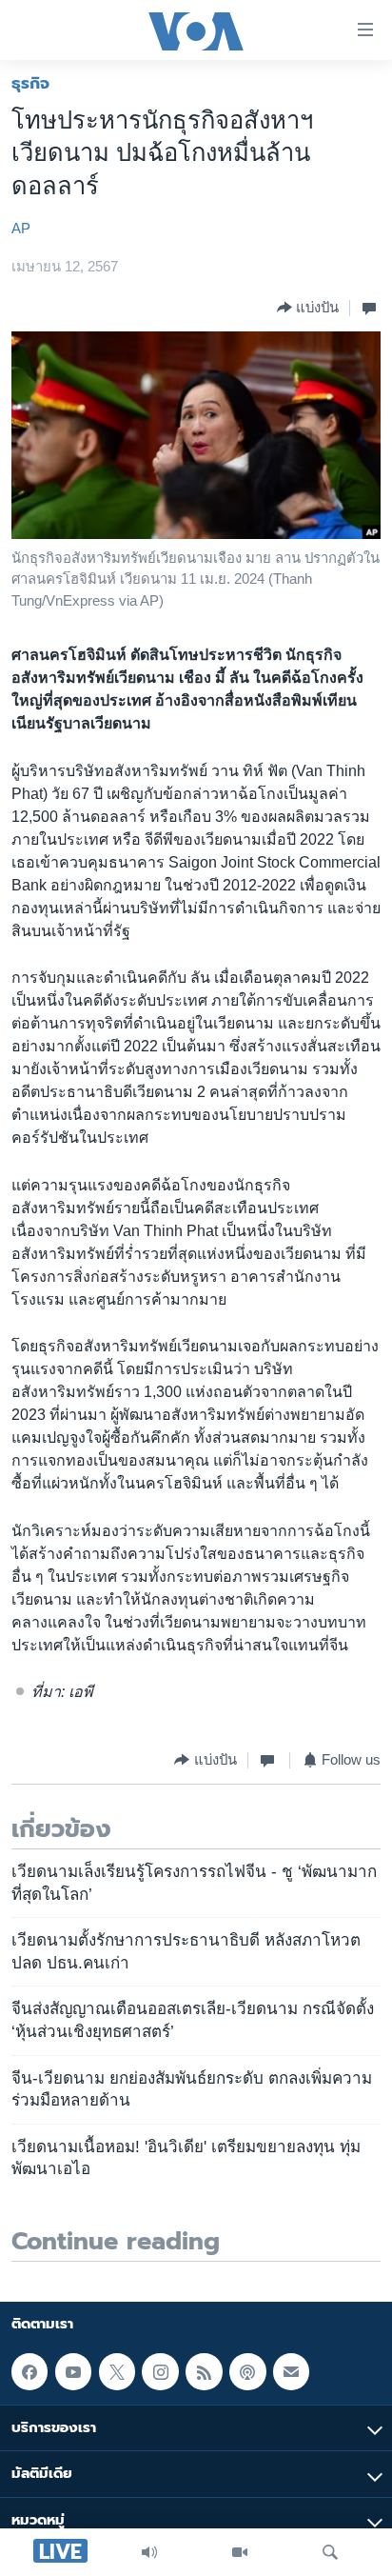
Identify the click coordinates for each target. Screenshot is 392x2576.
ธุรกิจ (30, 83)
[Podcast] (247, 2371)
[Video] (240, 2552)
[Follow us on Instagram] (160, 2371)
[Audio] (149, 2552)
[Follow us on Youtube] (73, 2371)
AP (21, 229)
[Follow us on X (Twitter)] (117, 2371)
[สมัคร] (291, 2371)
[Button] (308, 308)
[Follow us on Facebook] (29, 2371)
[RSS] (204, 2371)
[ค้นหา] (330, 2552)
